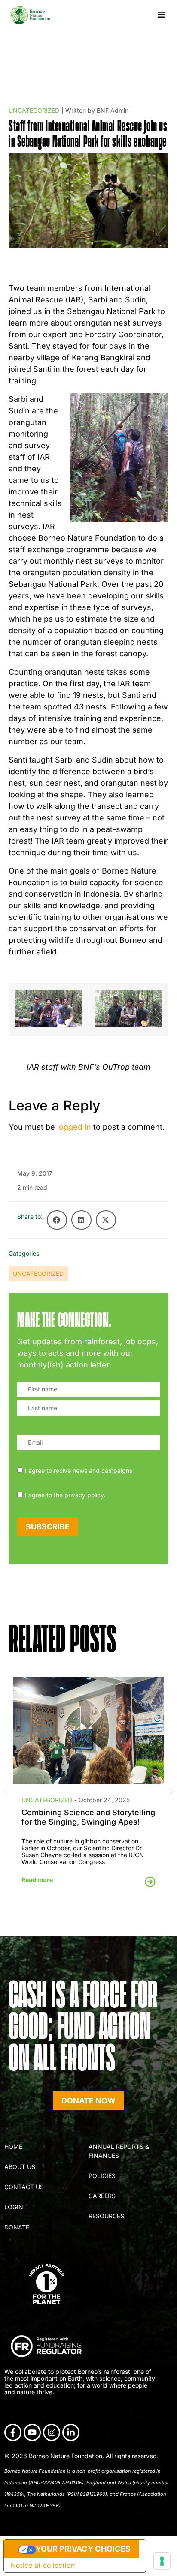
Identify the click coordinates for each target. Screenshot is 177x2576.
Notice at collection (43, 2565)
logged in (74, 1127)
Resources (106, 2216)
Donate (17, 2227)
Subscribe (48, 1527)
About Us (20, 2167)
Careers (102, 2196)
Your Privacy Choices (83, 2549)
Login (14, 2207)
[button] (161, 15)
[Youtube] (32, 2432)
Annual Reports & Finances (119, 2151)
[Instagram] (52, 2432)
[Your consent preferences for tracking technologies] (162, 2561)
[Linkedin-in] (71, 2432)
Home (13, 2147)
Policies (102, 2176)
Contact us (24, 2187)
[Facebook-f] (13, 2432)
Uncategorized (34, 110)
